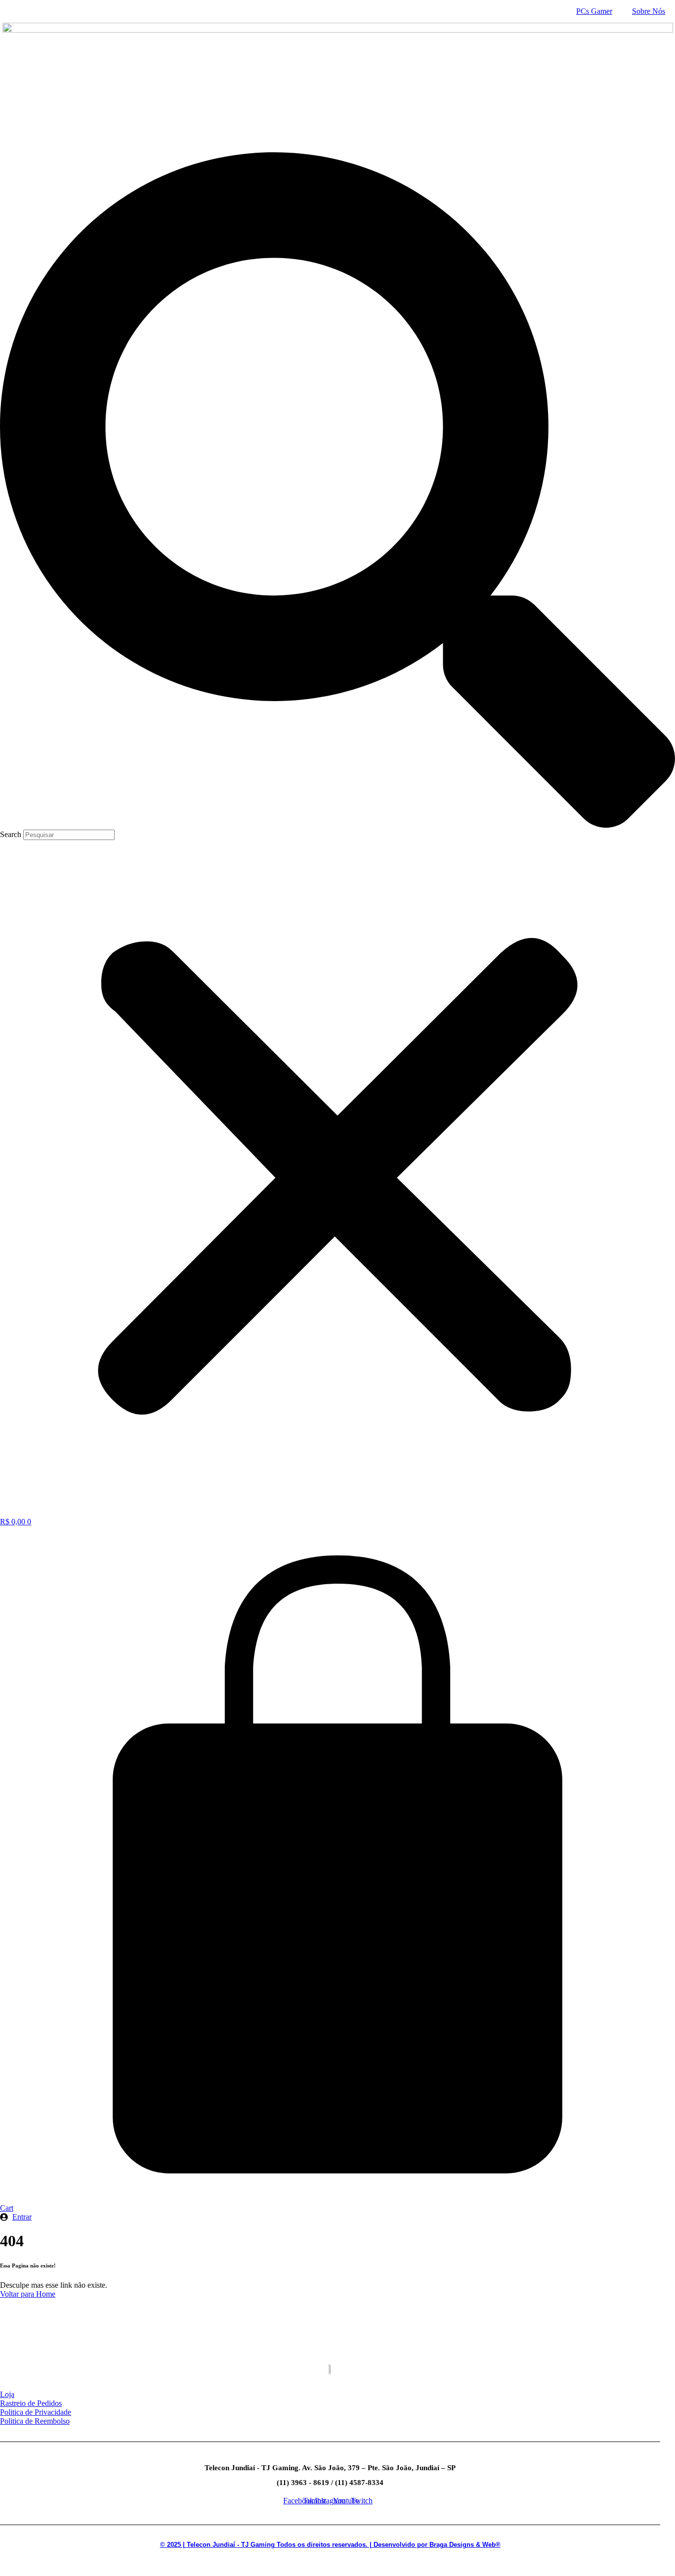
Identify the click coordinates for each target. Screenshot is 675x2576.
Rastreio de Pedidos (31, 2403)
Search (11, 834)
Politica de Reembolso (35, 2421)
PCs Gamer (594, 11)
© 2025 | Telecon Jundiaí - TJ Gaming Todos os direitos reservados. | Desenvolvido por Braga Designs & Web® (330, 2545)
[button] (337, 491)
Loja (7, 2394)
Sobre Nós (649, 11)
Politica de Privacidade (36, 2412)
